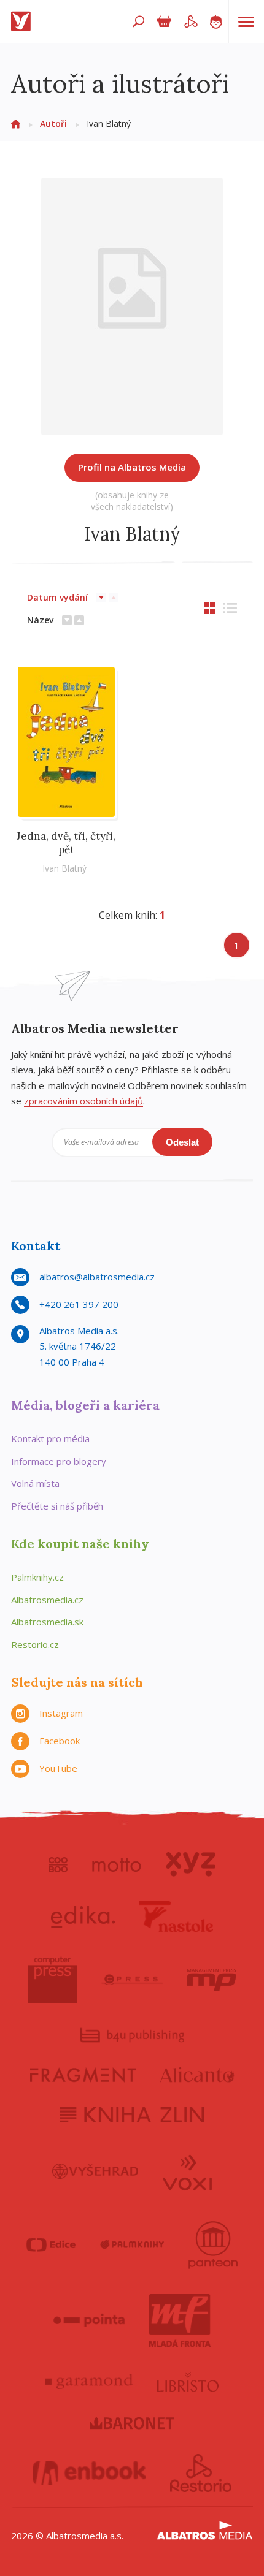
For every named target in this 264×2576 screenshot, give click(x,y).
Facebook (60, 1741)
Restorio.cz (35, 1644)
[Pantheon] (213, 2245)
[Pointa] (89, 2320)
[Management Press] (212, 1980)
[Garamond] (89, 2382)
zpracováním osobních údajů (83, 1101)
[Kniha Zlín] (132, 2115)
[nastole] (176, 1917)
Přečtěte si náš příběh (57, 1506)
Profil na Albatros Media (132, 467)
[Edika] (83, 1917)
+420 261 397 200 (79, 1304)
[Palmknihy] (132, 2245)
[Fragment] (83, 2075)
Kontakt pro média (50, 1438)
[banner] (23, 21)
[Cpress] (132, 1980)
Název (40, 620)
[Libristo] (188, 2382)
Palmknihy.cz (37, 1577)
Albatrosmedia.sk (47, 1622)
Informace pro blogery (59, 1461)
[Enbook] (89, 2473)
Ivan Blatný (64, 868)
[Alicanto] (197, 2075)
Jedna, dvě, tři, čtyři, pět (66, 843)
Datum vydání (57, 597)
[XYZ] (191, 1864)
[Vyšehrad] (95, 2171)
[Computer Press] (52, 1980)
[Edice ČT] (51, 2245)
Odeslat (182, 1142)
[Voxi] (187, 2171)
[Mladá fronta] (180, 2320)
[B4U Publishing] (132, 2035)
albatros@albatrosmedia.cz (97, 1277)
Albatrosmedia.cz (47, 1600)
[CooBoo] (58, 1864)
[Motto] (117, 1864)
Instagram (61, 1713)
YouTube (58, 1768)
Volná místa (35, 1483)
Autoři (53, 123)
